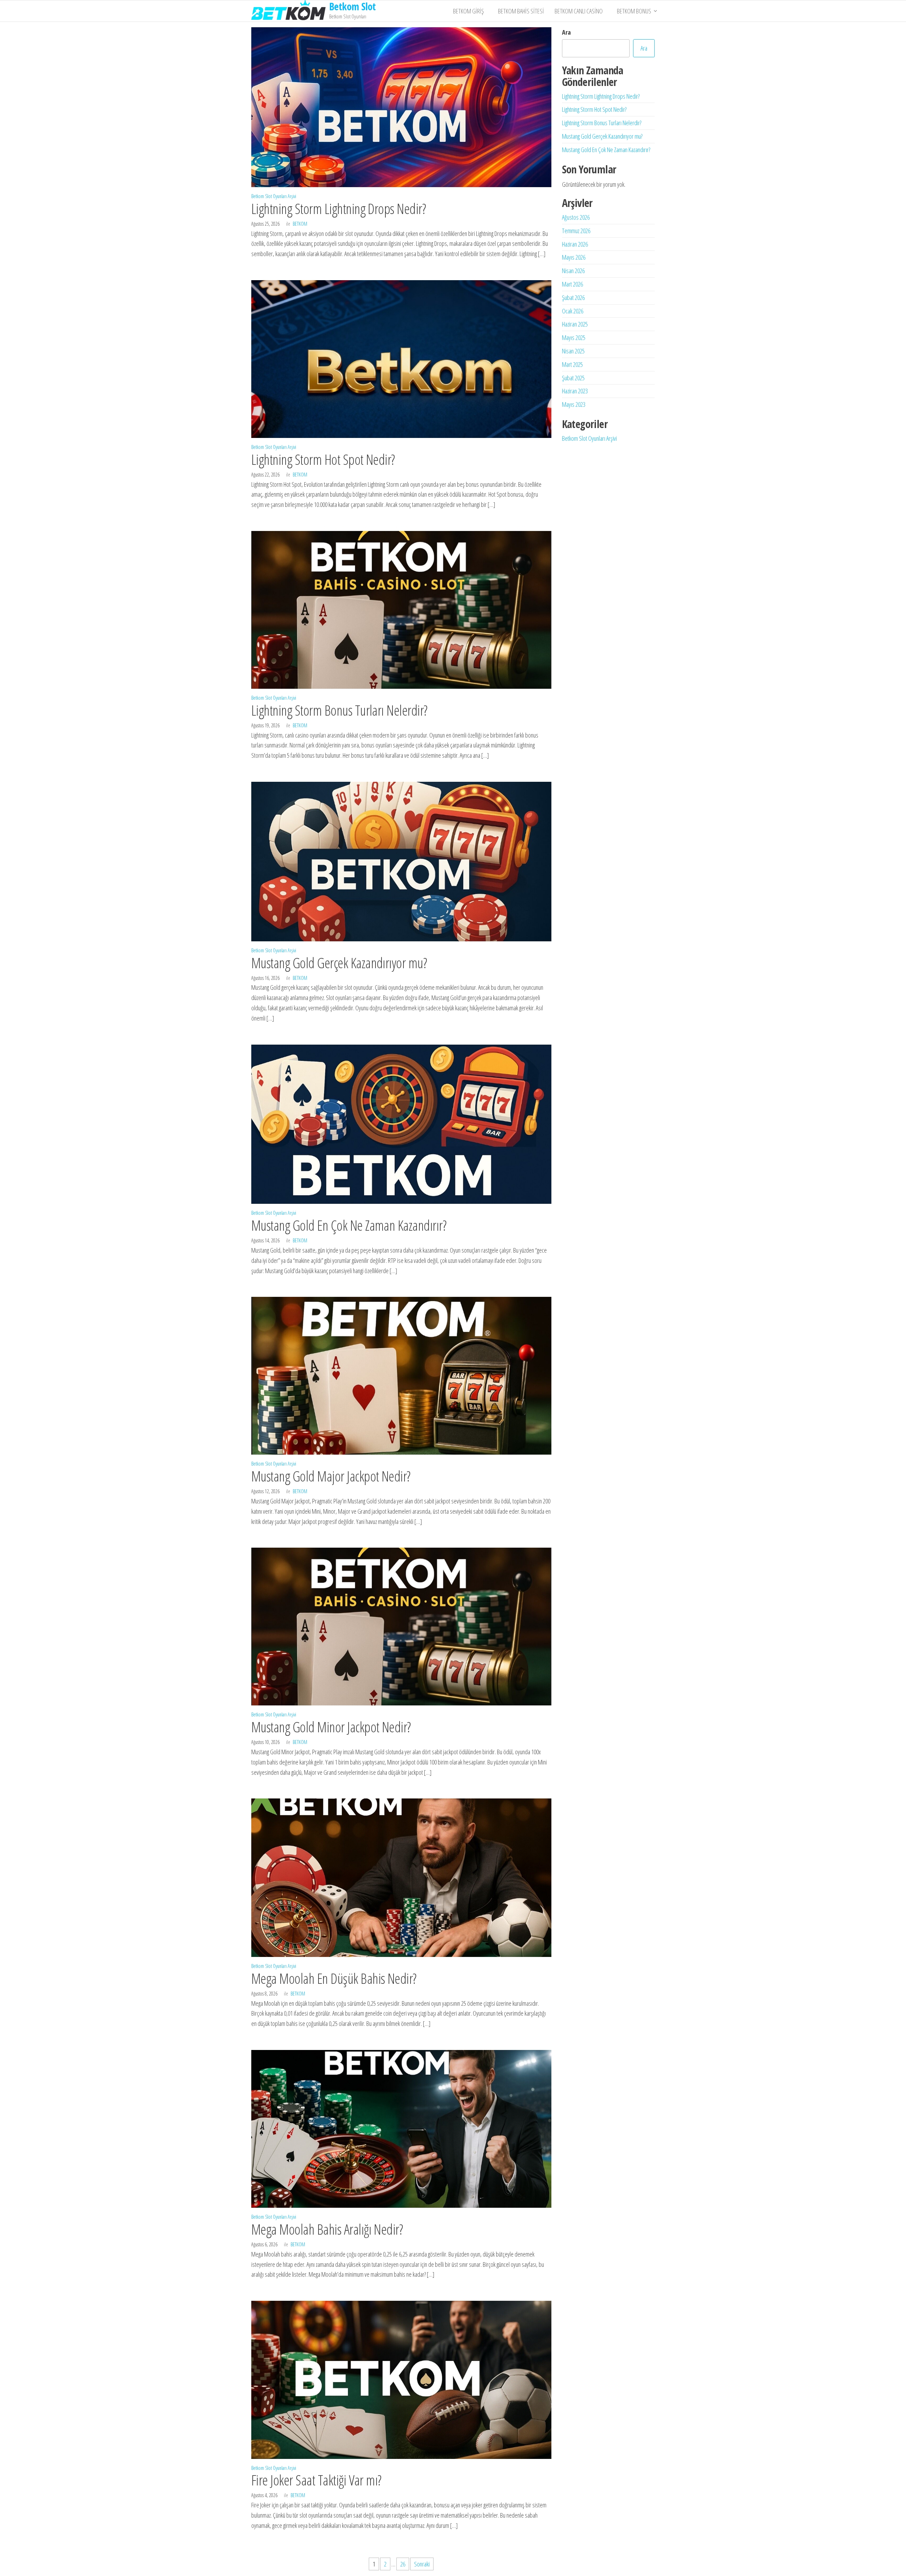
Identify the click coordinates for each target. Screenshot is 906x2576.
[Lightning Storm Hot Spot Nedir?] (401, 358)
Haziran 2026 (575, 244)
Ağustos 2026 (576, 217)
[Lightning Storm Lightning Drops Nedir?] (401, 106)
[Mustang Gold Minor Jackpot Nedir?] (401, 1626)
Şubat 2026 (573, 298)
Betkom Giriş (470, 11)
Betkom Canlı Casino (580, 11)
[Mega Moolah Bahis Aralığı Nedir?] (401, 2128)
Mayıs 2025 (574, 337)
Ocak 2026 (573, 311)
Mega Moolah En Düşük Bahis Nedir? (334, 1978)
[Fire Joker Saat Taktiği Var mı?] (401, 2379)
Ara (566, 32)
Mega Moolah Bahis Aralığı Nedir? (327, 2229)
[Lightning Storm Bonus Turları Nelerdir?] (401, 609)
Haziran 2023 (575, 391)
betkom (300, 224)
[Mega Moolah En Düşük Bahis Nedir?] (401, 1877)
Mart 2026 (572, 284)
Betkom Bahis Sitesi (521, 11)
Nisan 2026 (573, 271)
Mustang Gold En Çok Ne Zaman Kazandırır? (349, 1225)
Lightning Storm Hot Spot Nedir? (323, 459)
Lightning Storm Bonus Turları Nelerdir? (339, 710)
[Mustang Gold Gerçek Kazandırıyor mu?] (401, 861)
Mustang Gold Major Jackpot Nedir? (331, 1476)
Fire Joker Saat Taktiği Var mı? (316, 2480)
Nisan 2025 (573, 351)
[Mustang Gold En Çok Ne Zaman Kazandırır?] (401, 1124)
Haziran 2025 (575, 324)
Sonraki (422, 2564)
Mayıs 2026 (574, 257)
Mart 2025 (572, 364)
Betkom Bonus (634, 11)
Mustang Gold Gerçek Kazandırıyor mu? (339, 963)
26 (403, 2564)
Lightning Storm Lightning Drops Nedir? (339, 209)
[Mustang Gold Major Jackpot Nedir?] (401, 1375)
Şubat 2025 (573, 378)
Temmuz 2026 (576, 231)
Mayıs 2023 (574, 404)
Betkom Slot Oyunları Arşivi (274, 196)
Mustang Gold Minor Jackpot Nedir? (331, 1727)
